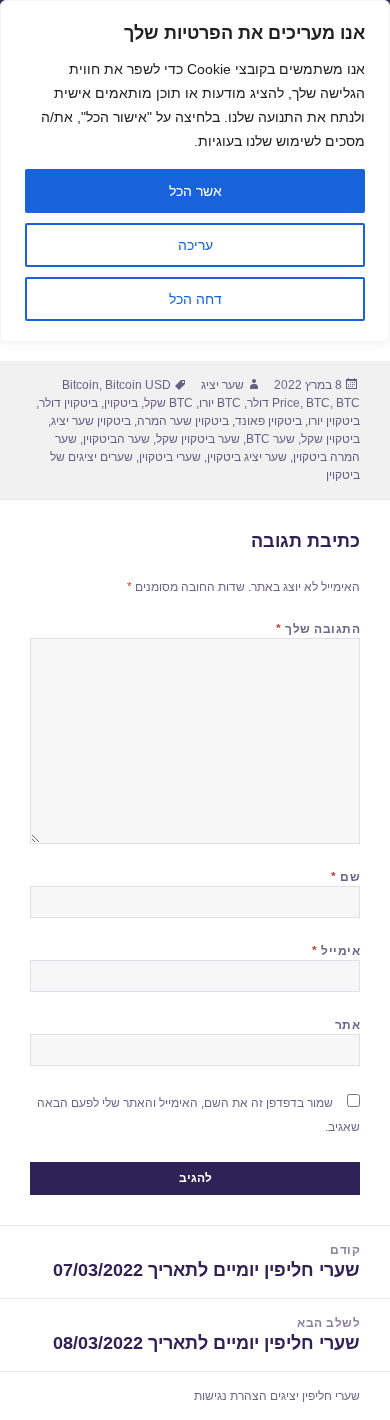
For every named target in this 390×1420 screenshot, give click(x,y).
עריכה (195, 245)
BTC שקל (168, 403)
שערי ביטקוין (170, 457)
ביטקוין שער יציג (91, 421)
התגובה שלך (318, 629)
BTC (318, 403)
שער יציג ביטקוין (247, 457)
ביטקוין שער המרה (183, 421)
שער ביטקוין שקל (198, 439)
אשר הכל (195, 191)
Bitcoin (80, 385)
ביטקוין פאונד (268, 421)
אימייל (336, 951)
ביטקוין (121, 403)
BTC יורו (220, 403)
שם (345, 877)
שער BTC (270, 439)
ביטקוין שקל (330, 439)
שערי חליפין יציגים (315, 1396)
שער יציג (222, 385)
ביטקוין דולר (68, 403)
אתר (347, 1025)
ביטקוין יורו (334, 421)
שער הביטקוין (116, 439)
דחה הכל (195, 299)
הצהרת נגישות (230, 1396)
